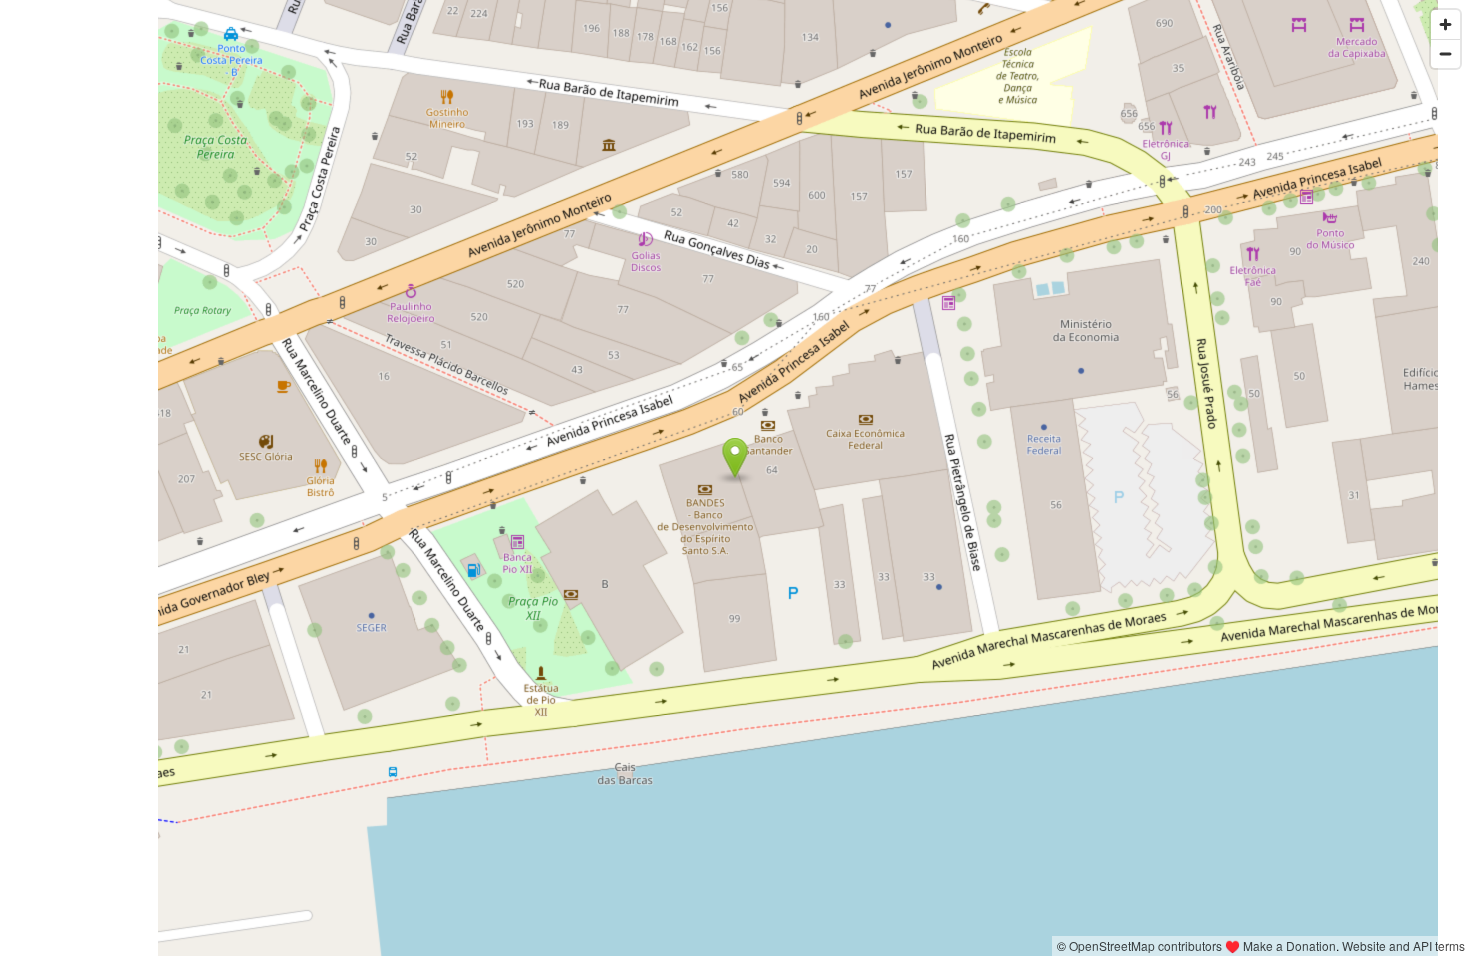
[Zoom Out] (1445, 53)
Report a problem (1000, 945)
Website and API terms (1403, 945)
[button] (735, 458)
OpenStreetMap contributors (1145, 945)
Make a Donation (1289, 945)
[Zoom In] (1445, 24)
